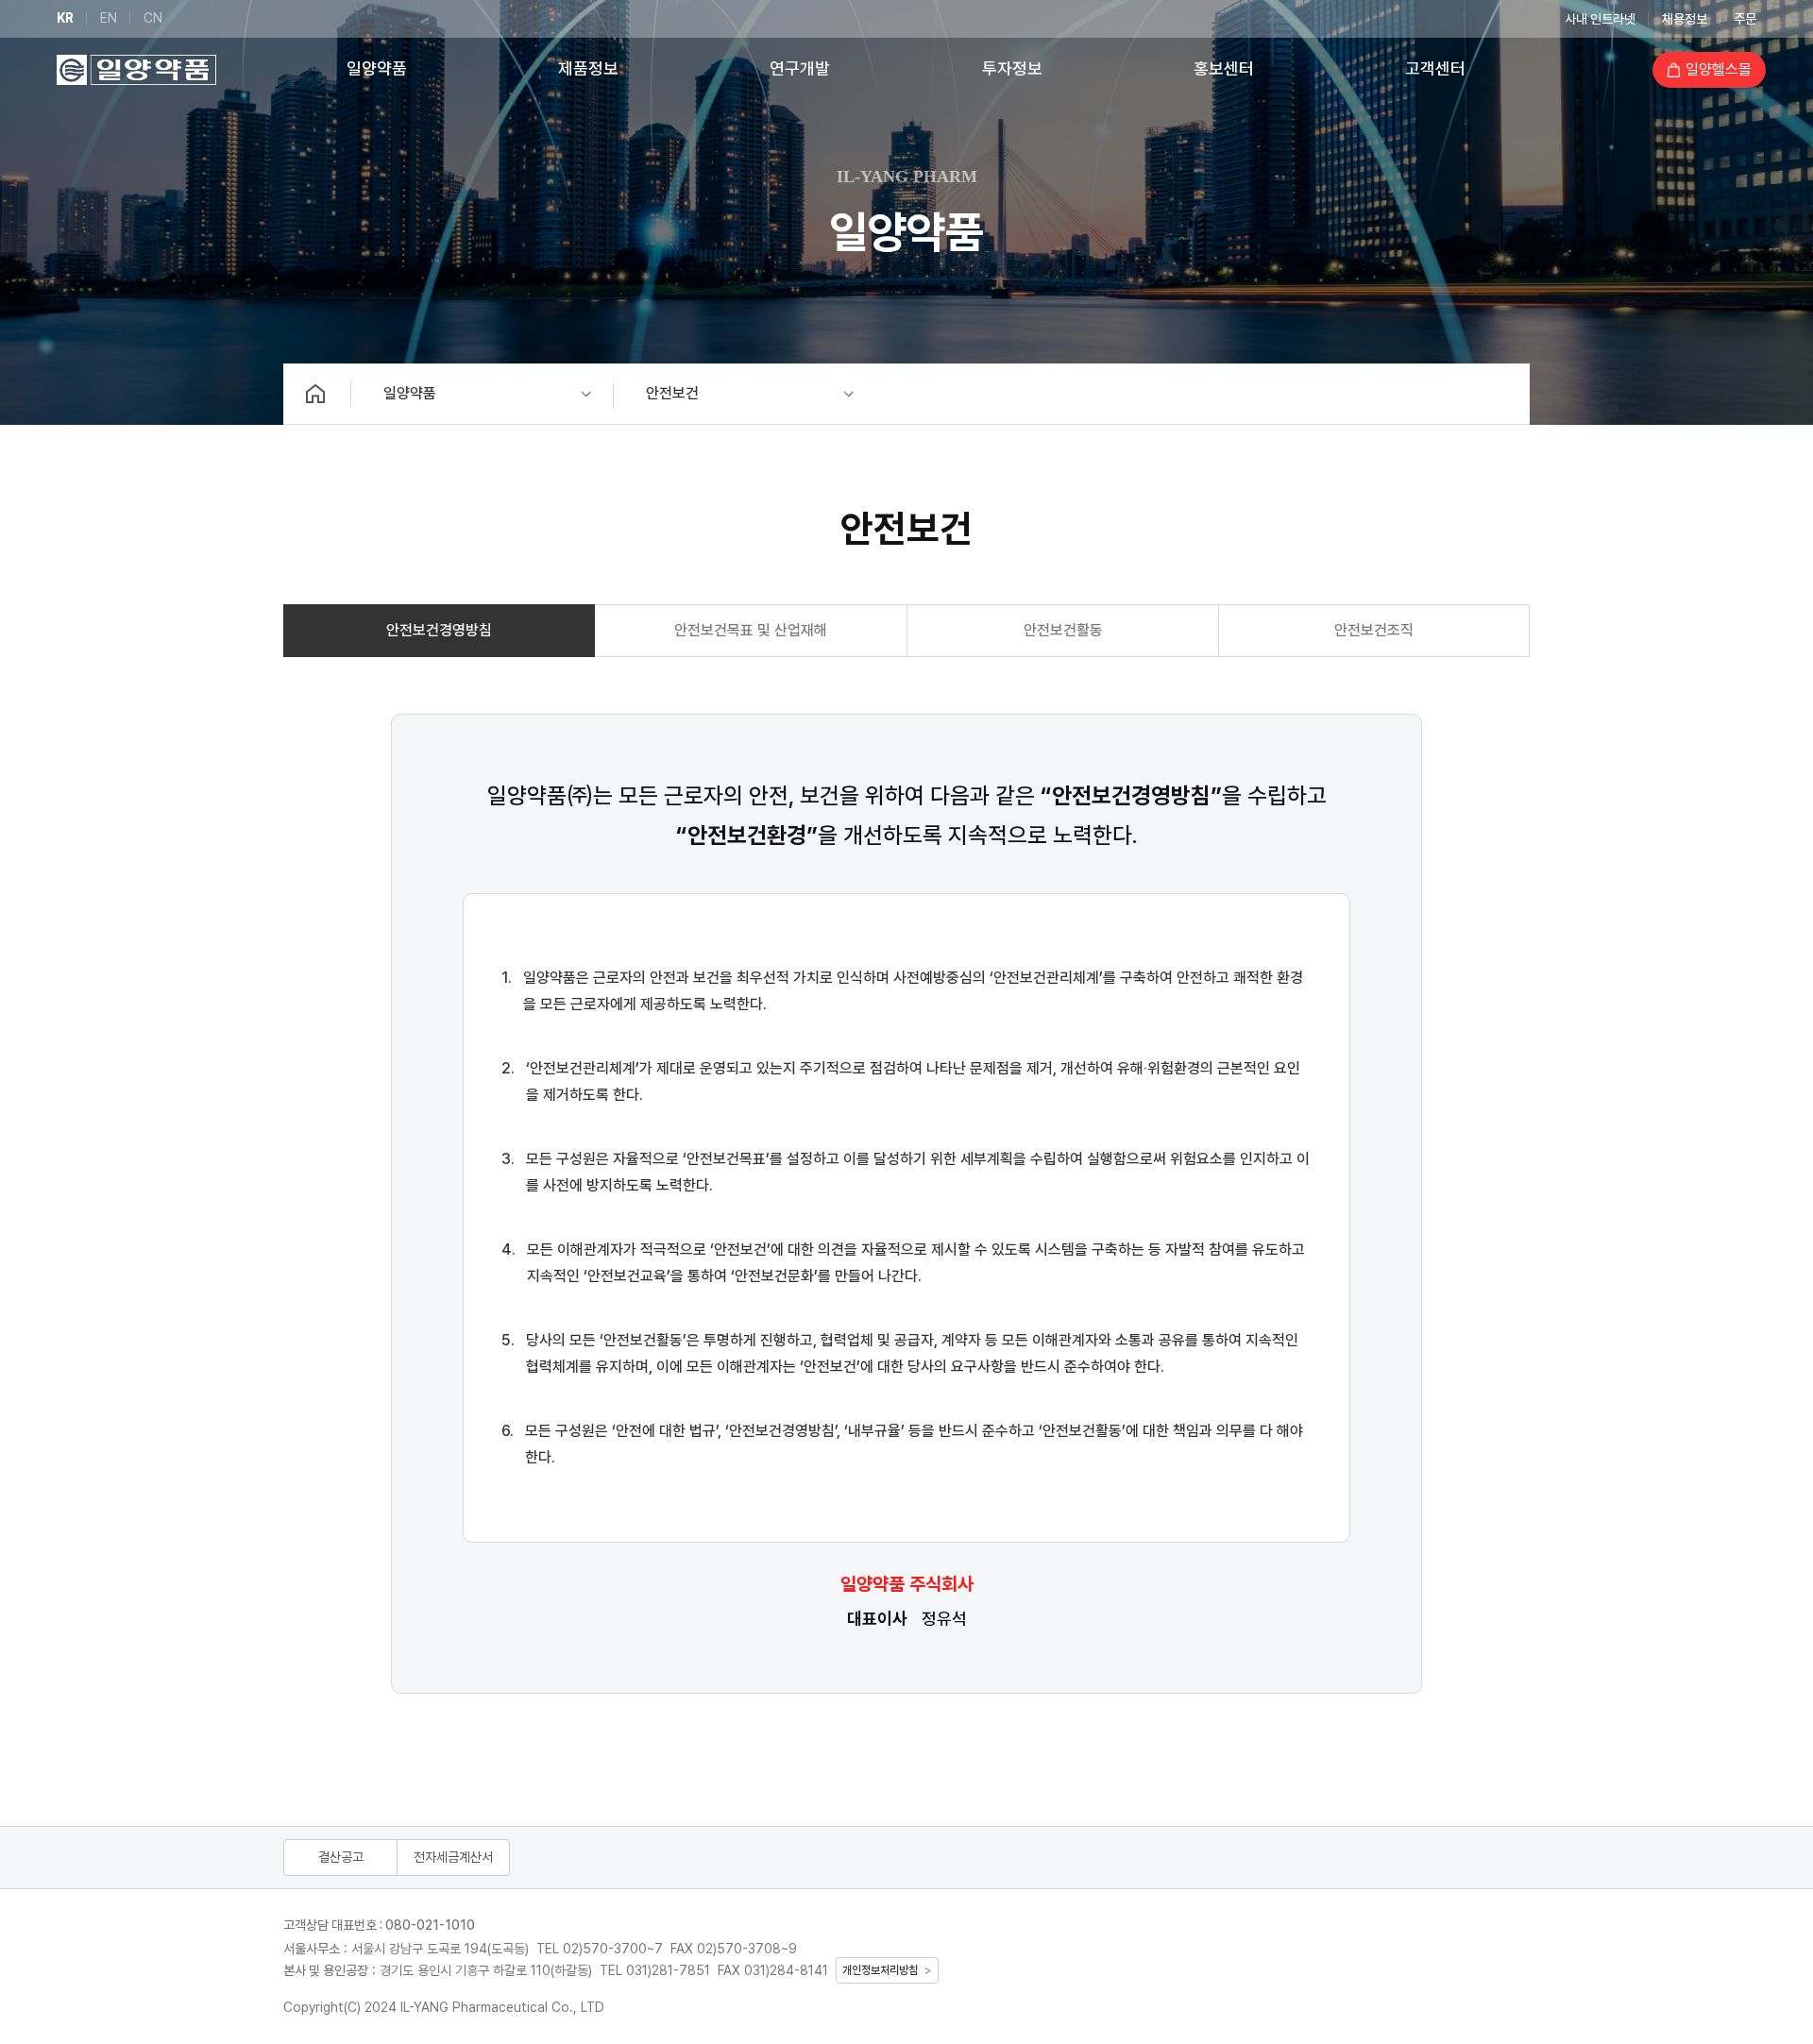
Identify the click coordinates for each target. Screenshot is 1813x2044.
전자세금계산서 (453, 1857)
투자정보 (1012, 68)
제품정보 (588, 68)
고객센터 (1435, 68)
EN (109, 18)
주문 (1745, 19)
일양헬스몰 (1719, 69)
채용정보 (1685, 19)
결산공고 (341, 1857)
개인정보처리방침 (880, 1970)
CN (153, 18)
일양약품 (377, 68)
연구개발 (800, 68)
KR (65, 18)
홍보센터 (1224, 68)
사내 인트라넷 (1600, 19)
